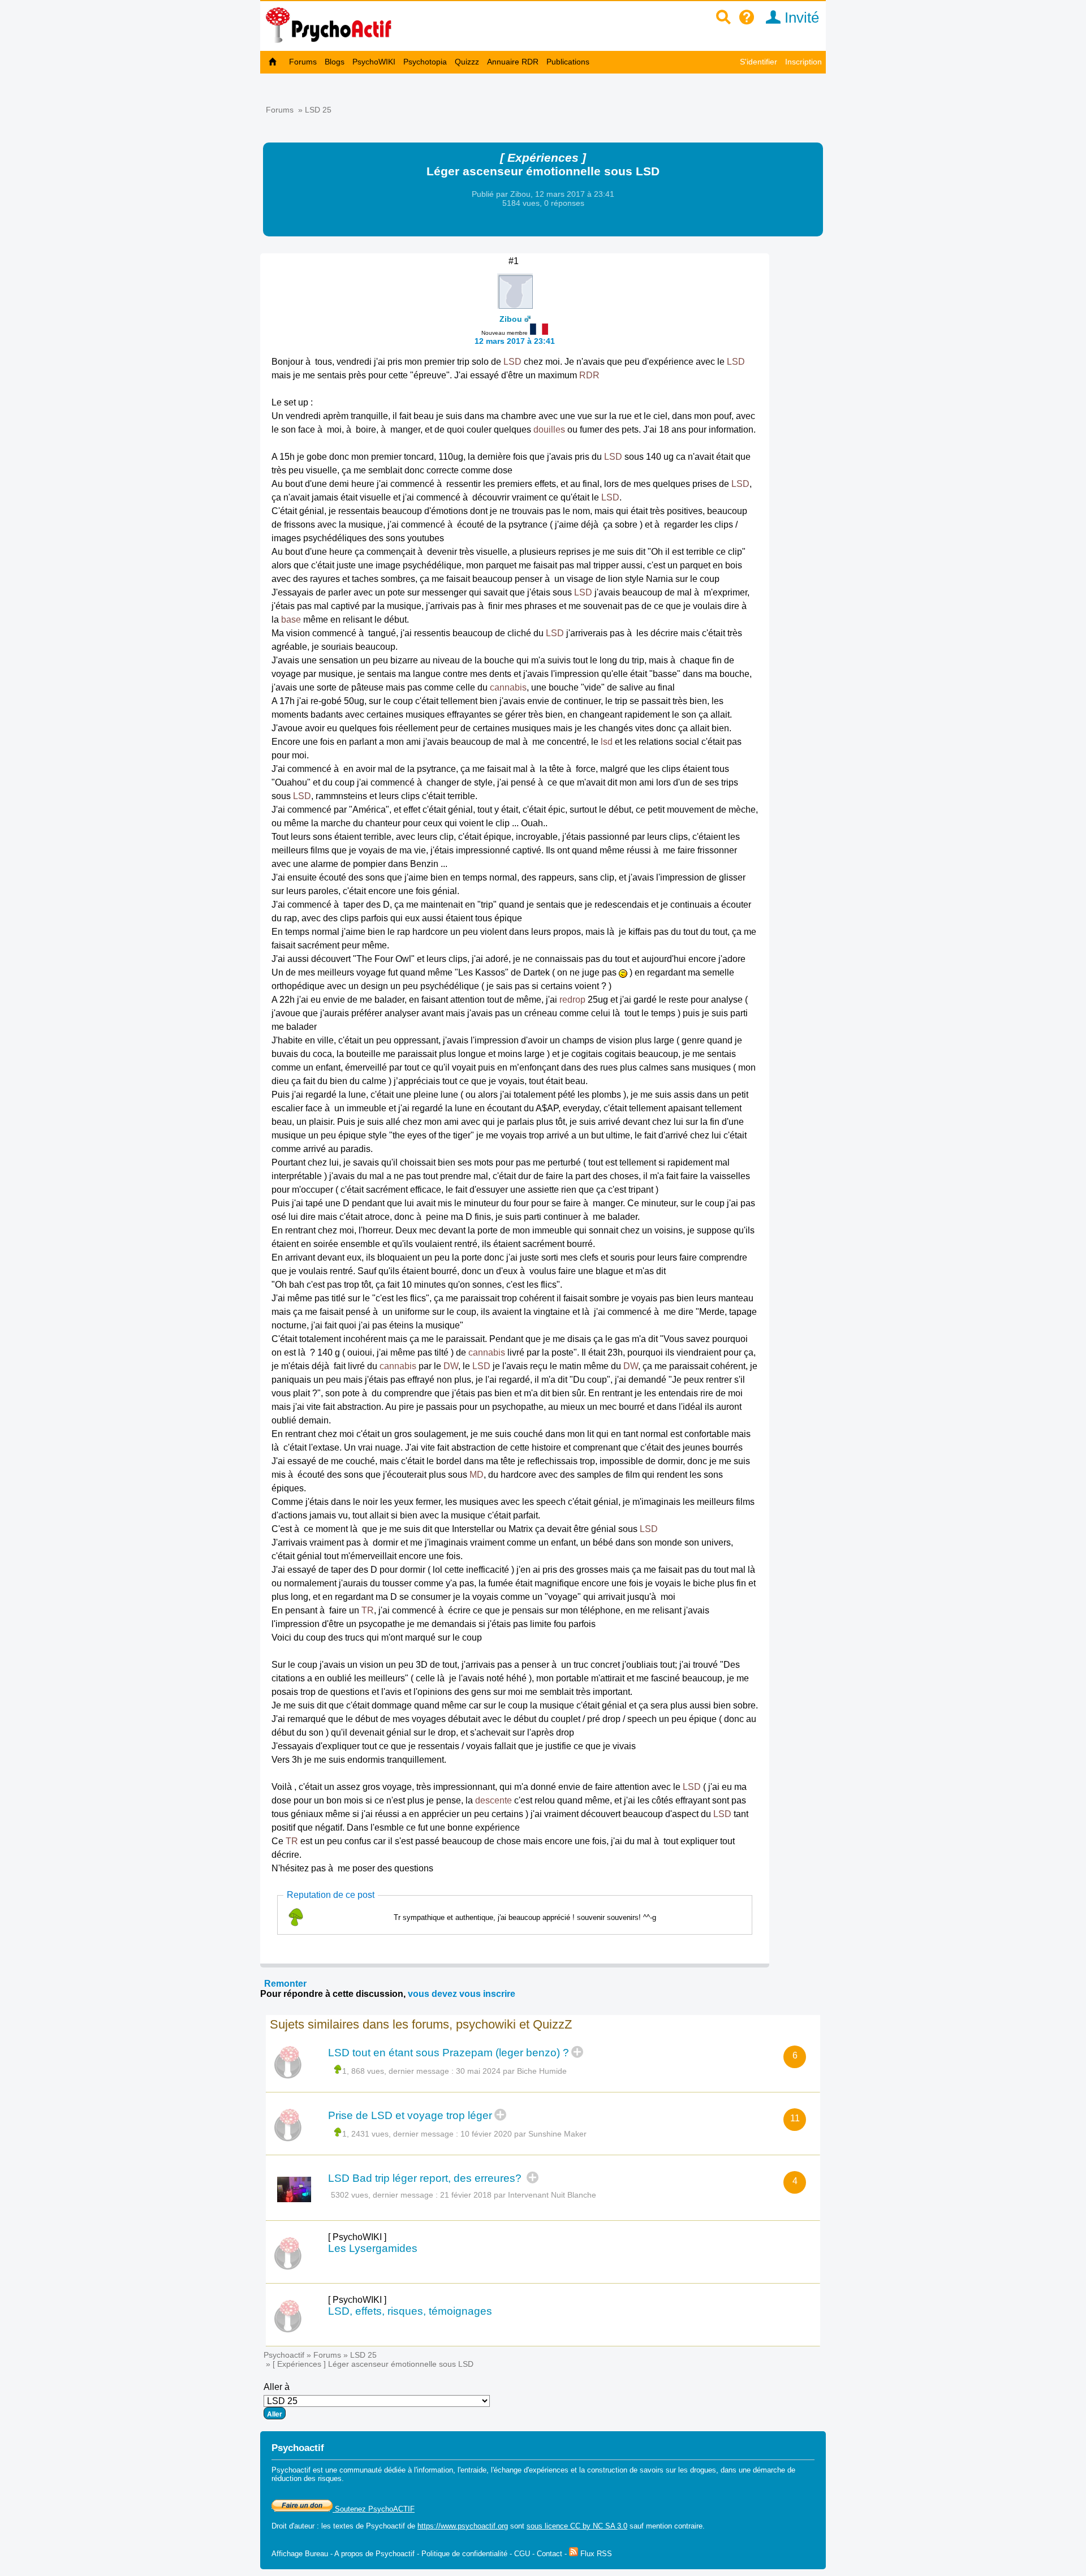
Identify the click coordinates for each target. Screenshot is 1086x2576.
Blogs (335, 62)
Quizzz (467, 62)
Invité (800, 18)
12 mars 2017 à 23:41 (515, 341)
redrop (572, 1000)
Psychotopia (425, 62)
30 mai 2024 (478, 2071)
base (291, 620)
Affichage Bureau (300, 2554)
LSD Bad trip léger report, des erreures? (426, 2178)
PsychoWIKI (374, 62)
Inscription (803, 62)
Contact (550, 2554)
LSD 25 (318, 110)
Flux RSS (595, 2554)
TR (368, 1610)
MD (477, 1475)
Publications (568, 62)
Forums (303, 62)
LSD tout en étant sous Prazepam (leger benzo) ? (449, 2053)
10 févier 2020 (486, 2134)
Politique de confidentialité (464, 2554)
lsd (607, 742)
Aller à (277, 2387)
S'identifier (759, 62)
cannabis (508, 687)
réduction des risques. (308, 2478)
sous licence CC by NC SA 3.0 (577, 2526)
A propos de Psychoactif (374, 2554)
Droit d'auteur (293, 2526)
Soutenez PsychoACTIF (374, 2509)
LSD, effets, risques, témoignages (410, 2311)
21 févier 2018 (466, 2195)
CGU (522, 2554)
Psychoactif (284, 2355)
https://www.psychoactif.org (463, 2526)
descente (494, 1800)
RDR (589, 375)
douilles (549, 430)
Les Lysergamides (373, 2248)
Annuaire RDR (513, 62)
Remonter (285, 1984)
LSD (512, 362)
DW (451, 1366)
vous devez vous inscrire (462, 1994)
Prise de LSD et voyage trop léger (410, 2115)
